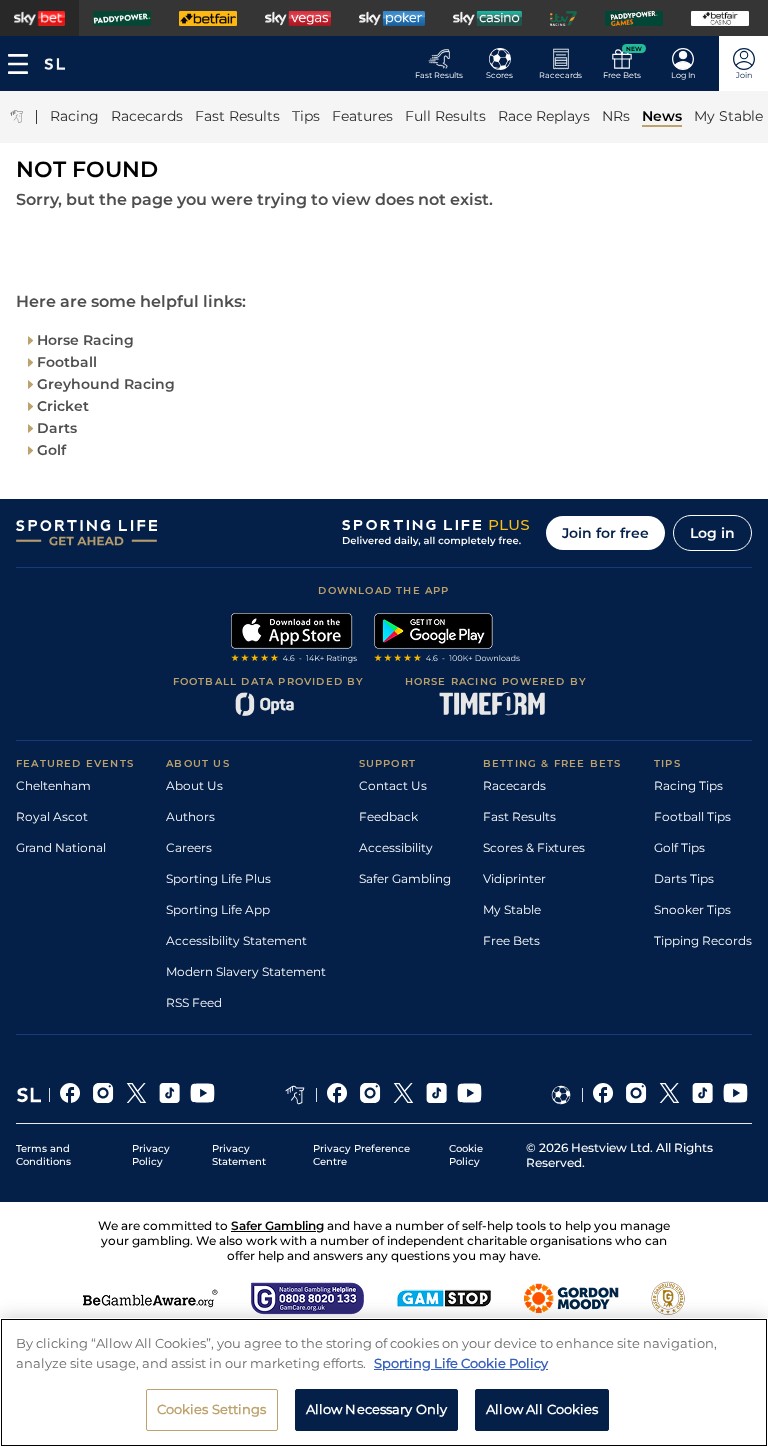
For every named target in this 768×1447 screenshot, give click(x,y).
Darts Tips (684, 878)
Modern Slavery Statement (246, 971)
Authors (190, 816)
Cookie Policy (466, 1155)
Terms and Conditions (43, 1155)
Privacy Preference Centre (361, 1155)
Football (67, 362)
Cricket (63, 406)
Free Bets (511, 940)
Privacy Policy (151, 1155)
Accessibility (396, 847)
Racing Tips (688, 785)
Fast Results (519, 816)
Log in (712, 533)
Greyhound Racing (106, 384)
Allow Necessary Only (377, 1409)
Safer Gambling (405, 878)
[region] (384, 1382)
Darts (57, 428)
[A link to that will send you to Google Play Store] (447, 640)
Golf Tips (679, 847)
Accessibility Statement (236, 940)
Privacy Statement (239, 1155)
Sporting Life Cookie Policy (461, 1363)
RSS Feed (194, 1002)
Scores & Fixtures (534, 847)
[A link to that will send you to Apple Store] (294, 640)
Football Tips (692, 816)
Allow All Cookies (542, 1409)
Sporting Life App (218, 909)
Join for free (605, 533)
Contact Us (393, 785)
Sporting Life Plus (218, 878)
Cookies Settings (212, 1409)
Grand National (61, 847)
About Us (194, 785)
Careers (189, 847)
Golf (51, 450)
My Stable (512, 909)
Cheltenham (53, 785)
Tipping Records (703, 940)
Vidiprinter (514, 878)
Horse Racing (85, 340)
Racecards (514, 785)
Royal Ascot (52, 816)
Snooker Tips (692, 909)
